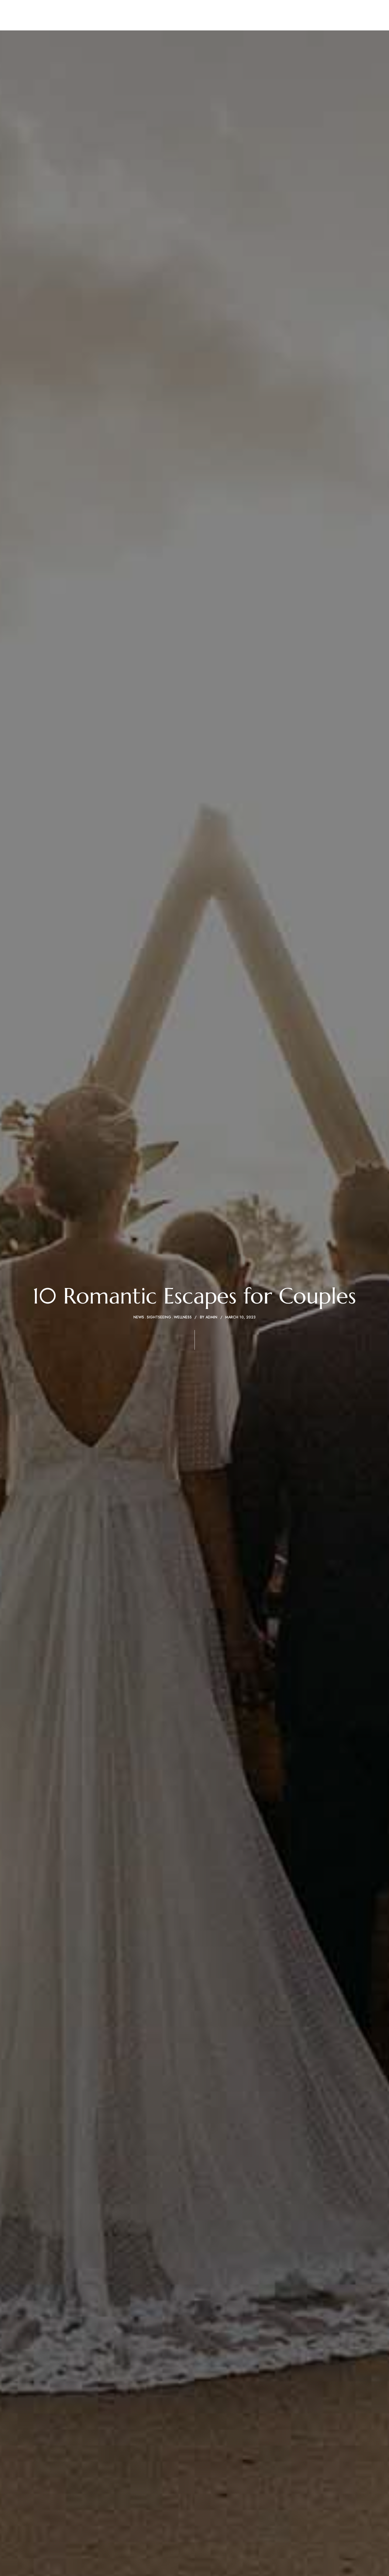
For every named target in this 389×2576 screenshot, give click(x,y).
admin (211, 1317)
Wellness (183, 1317)
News (139, 1317)
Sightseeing (159, 1317)
